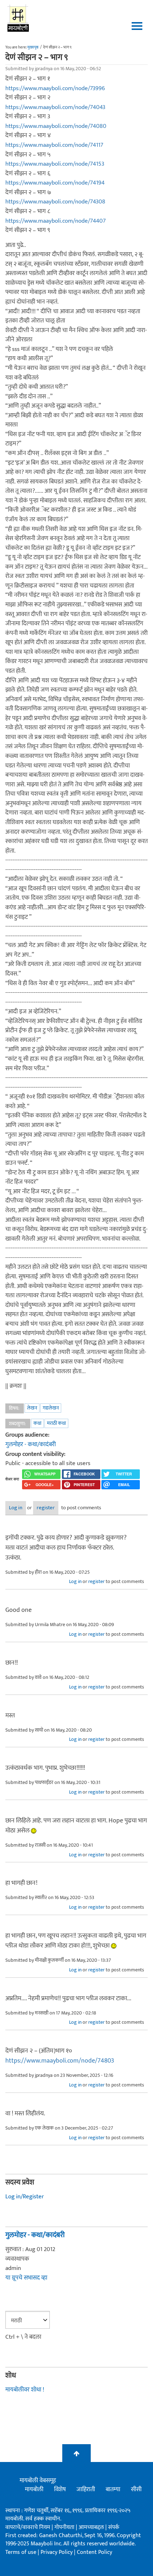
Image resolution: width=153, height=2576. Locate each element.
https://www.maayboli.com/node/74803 (60, 2061)
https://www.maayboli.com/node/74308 (55, 202)
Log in (16, 1508)
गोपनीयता (65, 2527)
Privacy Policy (57, 2552)
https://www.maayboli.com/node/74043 (55, 107)
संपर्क (114, 2527)
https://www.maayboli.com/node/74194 (55, 183)
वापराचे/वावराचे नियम (28, 2527)
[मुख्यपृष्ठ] (18, 18)
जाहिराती (86, 2489)
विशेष (60, 2489)
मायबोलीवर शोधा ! (25, 2390)
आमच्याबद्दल (92, 2527)
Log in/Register (25, 2197)
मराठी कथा (56, 1423)
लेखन (32, 1408)
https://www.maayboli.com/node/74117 (54, 145)
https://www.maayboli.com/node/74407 (56, 221)
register (46, 1508)
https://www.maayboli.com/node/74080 (56, 126)
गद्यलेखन (51, 1408)
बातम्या (113, 2489)
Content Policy (94, 2552)
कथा (37, 1423)
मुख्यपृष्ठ (33, 47)
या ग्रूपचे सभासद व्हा (26, 2278)
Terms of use (21, 2552)
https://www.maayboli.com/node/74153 (55, 164)
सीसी (136, 2489)
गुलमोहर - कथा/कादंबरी (31, 1444)
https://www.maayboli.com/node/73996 (55, 88)
